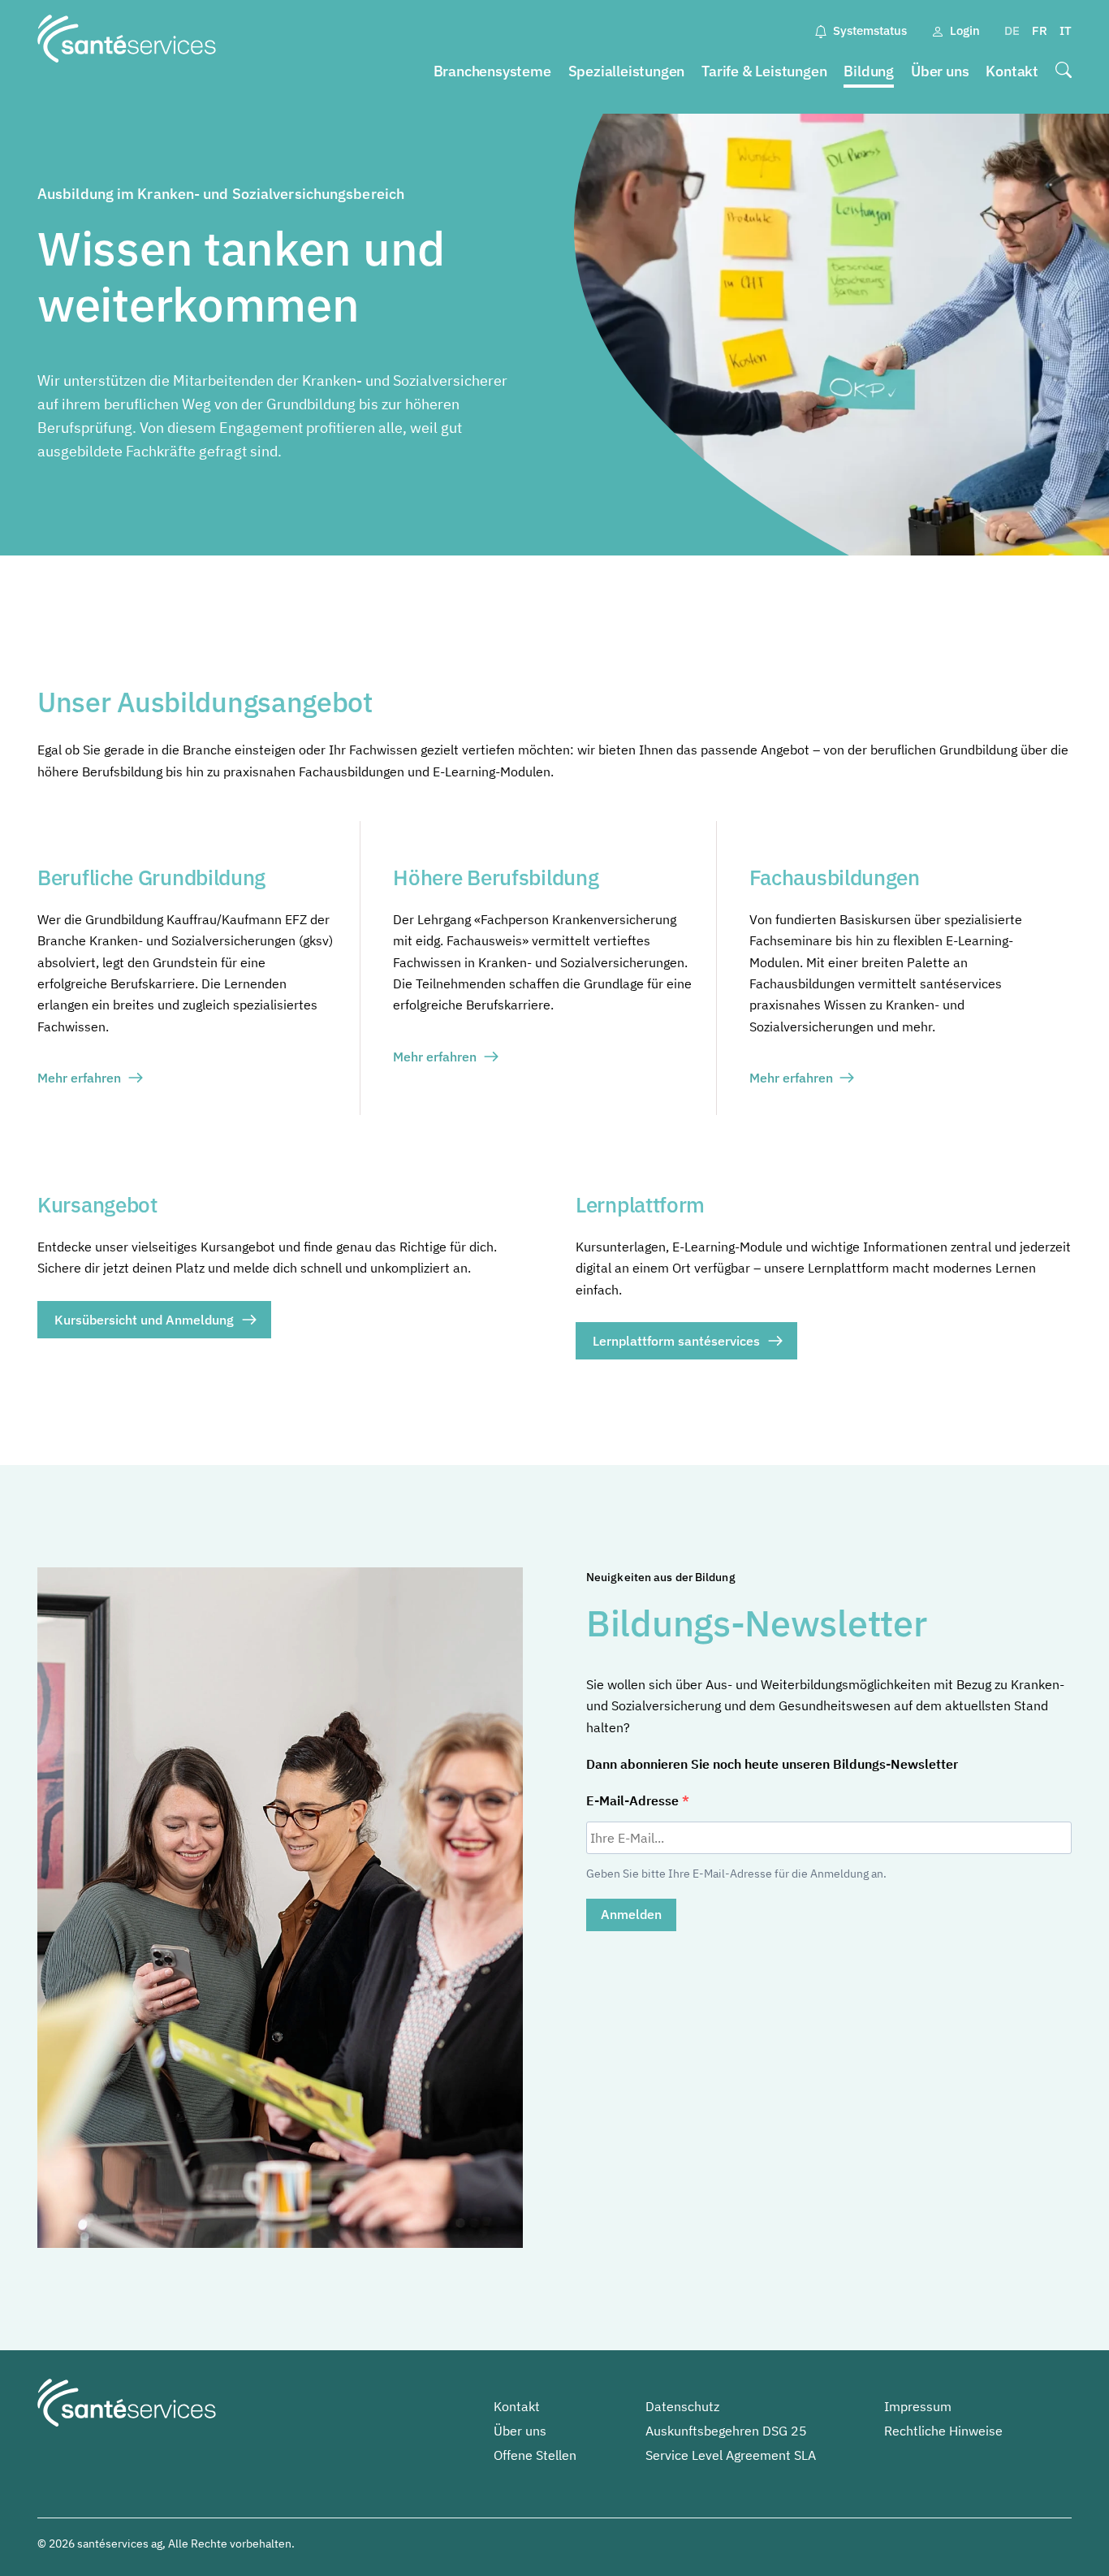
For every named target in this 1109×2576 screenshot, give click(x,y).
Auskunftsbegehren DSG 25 (726, 2431)
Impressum (918, 2406)
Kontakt (1012, 71)
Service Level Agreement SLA (731, 2455)
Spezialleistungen (627, 71)
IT (1066, 30)
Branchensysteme (492, 71)
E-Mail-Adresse (634, 1800)
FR (1040, 30)
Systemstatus (870, 30)
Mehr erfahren (79, 1078)
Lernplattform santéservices (676, 1341)
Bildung (869, 71)
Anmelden (631, 1914)
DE (1012, 30)
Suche (1064, 72)
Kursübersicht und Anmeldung (144, 1320)
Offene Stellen (535, 2455)
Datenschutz (682, 2406)
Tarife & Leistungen (764, 71)
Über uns (940, 71)
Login (965, 30)
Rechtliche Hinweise (943, 2431)
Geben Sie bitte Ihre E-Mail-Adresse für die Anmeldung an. (736, 1874)
